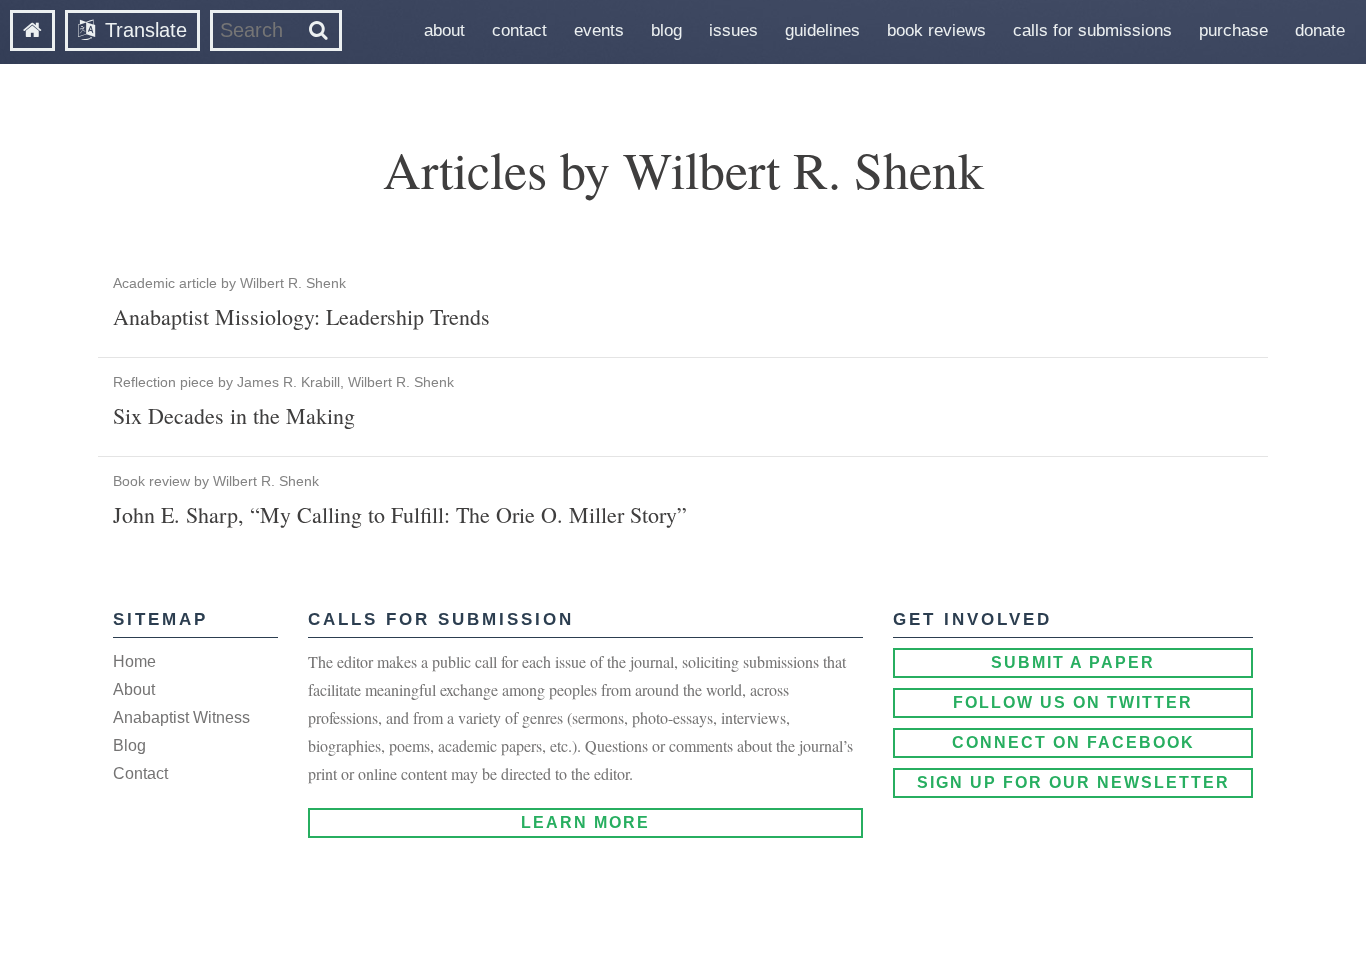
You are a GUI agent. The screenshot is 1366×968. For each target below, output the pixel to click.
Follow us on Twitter (1073, 702)
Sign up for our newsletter (1073, 782)
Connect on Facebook (1073, 742)
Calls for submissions (1092, 30)
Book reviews (936, 30)
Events (599, 30)
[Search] (318, 30)
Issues (733, 30)
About (444, 30)
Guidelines (822, 30)
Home (134, 661)
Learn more (585, 822)
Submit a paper (1073, 662)
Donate (1320, 30)
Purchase (1233, 30)
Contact (519, 30)
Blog (666, 30)
